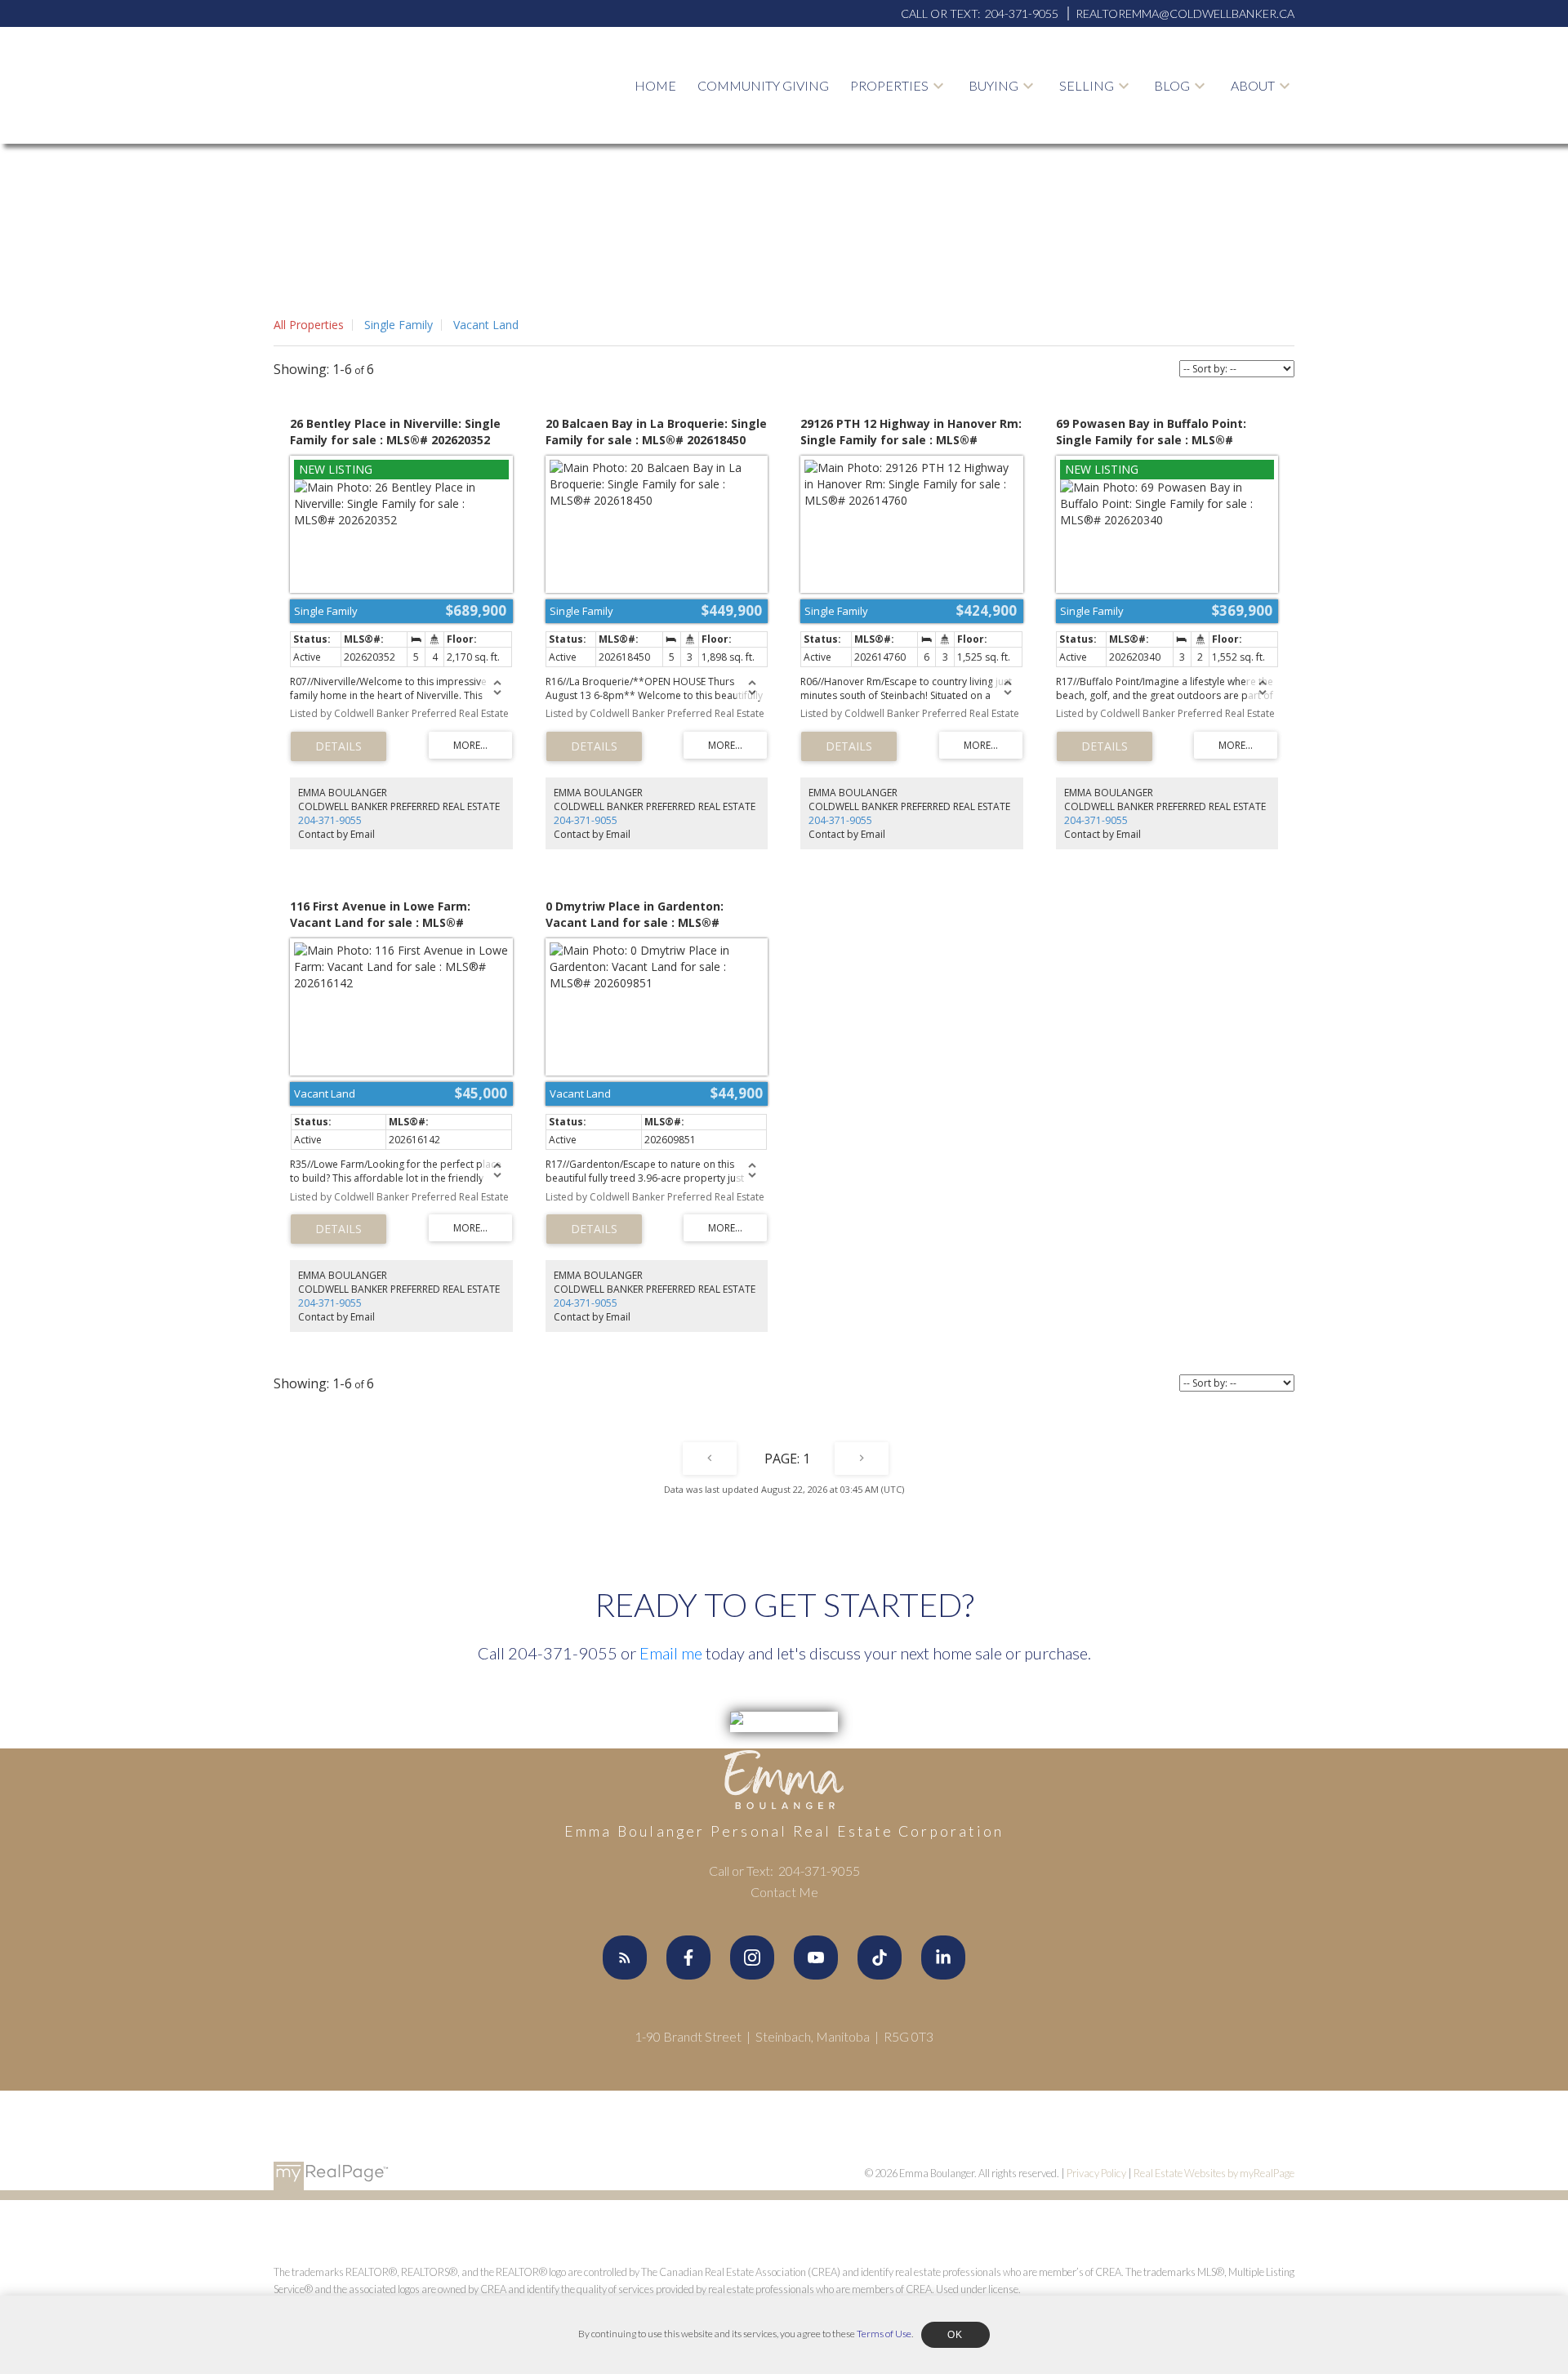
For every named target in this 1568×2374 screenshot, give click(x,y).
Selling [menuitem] (1087, 85)
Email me (671, 1653)
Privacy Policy (1096, 2173)
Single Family (399, 325)
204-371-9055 (330, 820)
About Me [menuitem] (1272, 135)
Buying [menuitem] (993, 85)
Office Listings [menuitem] (912, 174)
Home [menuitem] (655, 85)
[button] (625, 1958)
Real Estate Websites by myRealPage (1214, 2173)
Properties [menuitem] (889, 85)
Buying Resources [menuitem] (1041, 135)
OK (955, 2335)
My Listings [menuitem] (898, 135)
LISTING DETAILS (339, 746)
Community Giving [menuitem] (763, 85)
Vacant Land (486, 325)
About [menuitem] (1253, 85)
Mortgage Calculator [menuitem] (1018, 185)
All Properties (309, 325)
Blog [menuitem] (1172, 85)
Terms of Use (884, 2334)
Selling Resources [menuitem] (1133, 135)
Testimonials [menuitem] (1285, 174)
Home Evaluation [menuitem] (1129, 174)
